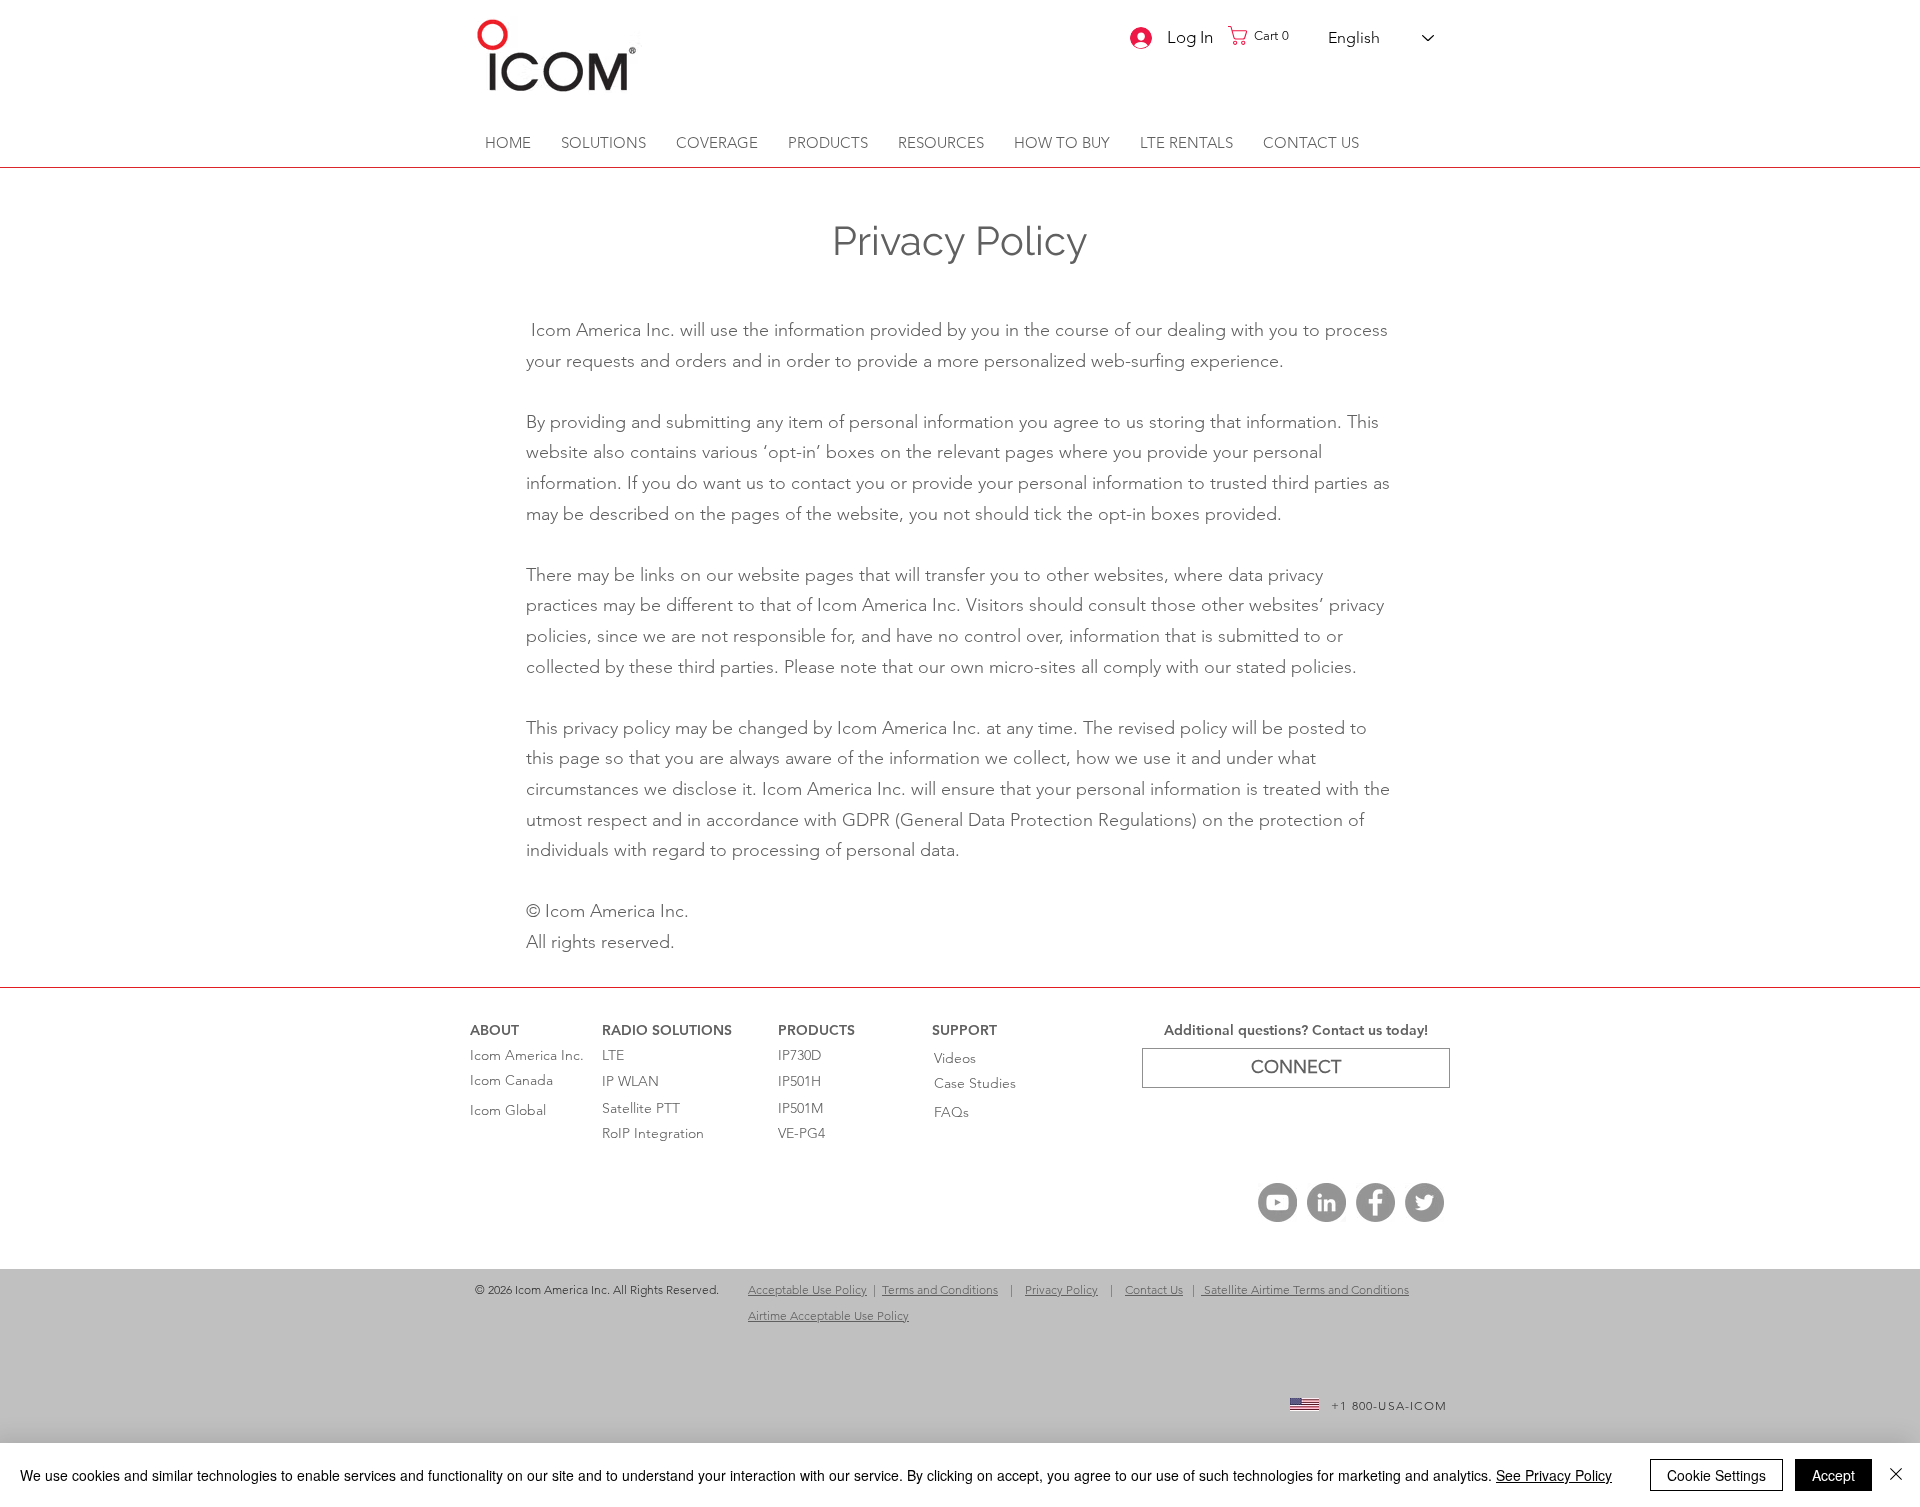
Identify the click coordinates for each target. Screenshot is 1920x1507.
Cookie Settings (1716, 1475)
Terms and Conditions (940, 1289)
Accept (1833, 1475)
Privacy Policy (1061, 1289)
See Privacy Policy (1554, 1475)
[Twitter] (1424, 1202)
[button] (941, 143)
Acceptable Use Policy (807, 1289)
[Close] (1896, 1475)
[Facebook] (1375, 1202)
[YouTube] (1277, 1202)
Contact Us (1154, 1289)
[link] (1265, 35)
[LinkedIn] (1326, 1202)
